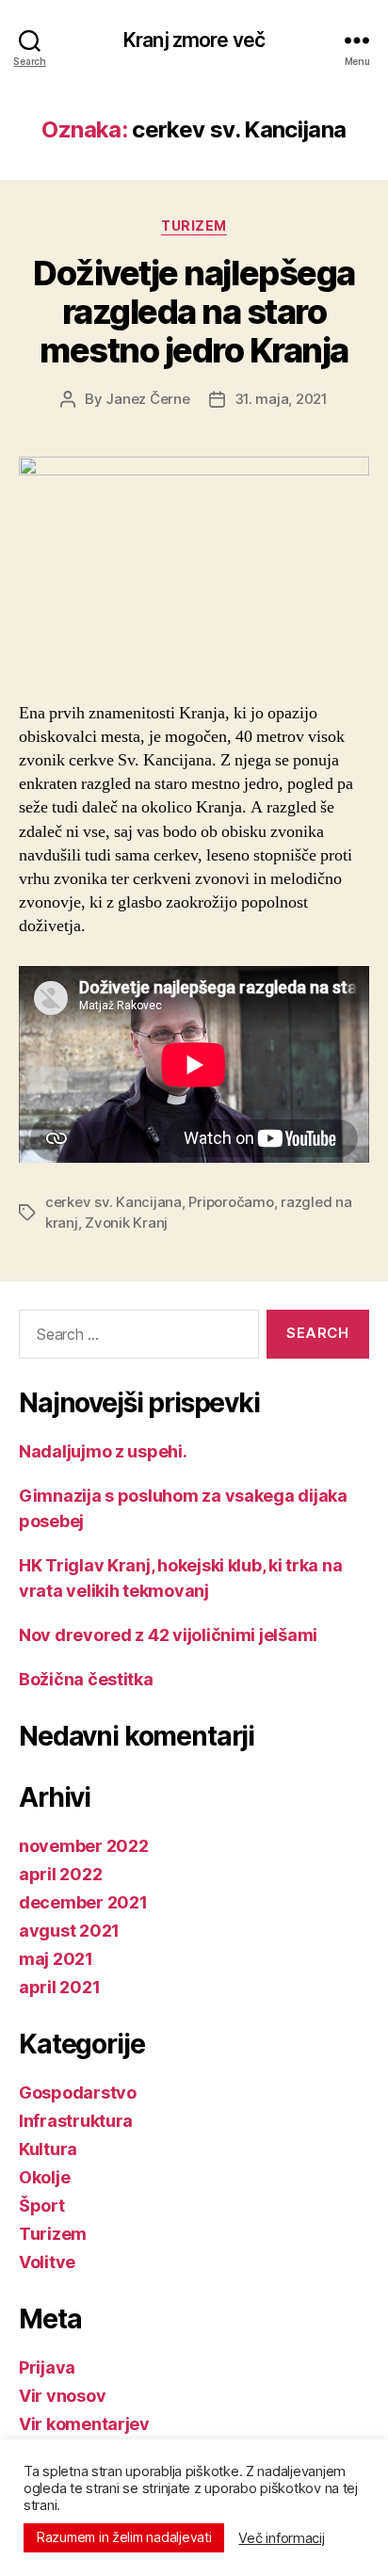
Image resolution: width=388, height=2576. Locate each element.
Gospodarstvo (78, 2093)
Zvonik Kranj (126, 1223)
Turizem (194, 225)
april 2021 (59, 1987)
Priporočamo (231, 1202)
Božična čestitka (86, 1679)
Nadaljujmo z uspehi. (103, 1451)
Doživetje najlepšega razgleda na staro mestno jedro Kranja (194, 312)
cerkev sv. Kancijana (113, 1202)
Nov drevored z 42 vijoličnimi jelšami (168, 1635)
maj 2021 (56, 1959)
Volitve (47, 2262)
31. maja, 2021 (281, 399)
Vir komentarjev (84, 2424)
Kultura (48, 2149)
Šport (42, 2206)
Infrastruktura (76, 2121)
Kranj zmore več (194, 40)
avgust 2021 (69, 1931)
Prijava (47, 2367)
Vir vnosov (62, 2396)
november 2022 (84, 1846)
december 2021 (83, 1902)
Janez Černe (147, 399)
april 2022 (60, 1874)
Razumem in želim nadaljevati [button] (124, 2537)
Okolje (44, 2177)
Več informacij (281, 2538)
